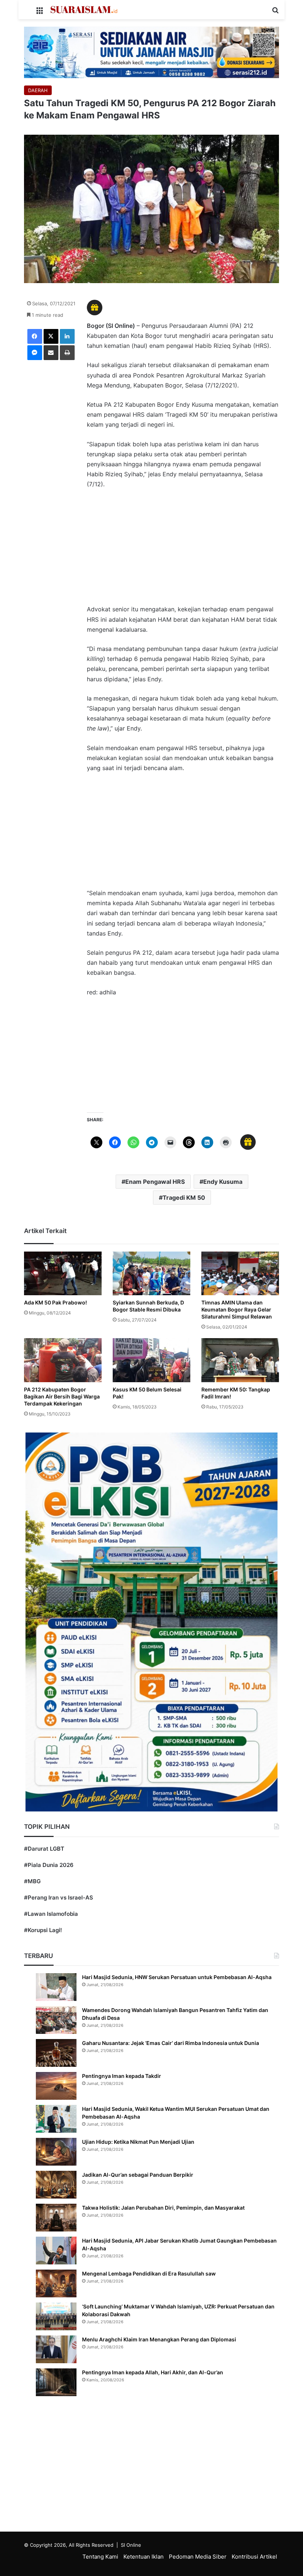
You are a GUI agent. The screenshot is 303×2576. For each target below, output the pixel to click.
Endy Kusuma (223, 1182)
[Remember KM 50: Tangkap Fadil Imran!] (240, 1360)
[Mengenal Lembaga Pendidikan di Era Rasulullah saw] (56, 2283)
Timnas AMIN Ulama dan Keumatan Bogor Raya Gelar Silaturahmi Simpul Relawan (237, 1309)
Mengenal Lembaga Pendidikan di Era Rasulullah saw (149, 2273)
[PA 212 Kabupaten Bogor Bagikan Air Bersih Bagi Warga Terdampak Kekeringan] (63, 1360)
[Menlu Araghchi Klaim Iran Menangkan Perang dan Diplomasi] (56, 2349)
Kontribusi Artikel (254, 2557)
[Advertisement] (183, 550)
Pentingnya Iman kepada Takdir (122, 2076)
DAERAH (38, 90)
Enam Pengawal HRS (155, 1182)
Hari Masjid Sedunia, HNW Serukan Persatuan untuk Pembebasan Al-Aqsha (177, 1977)
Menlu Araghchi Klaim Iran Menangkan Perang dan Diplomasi (159, 2339)
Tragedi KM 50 (184, 1198)
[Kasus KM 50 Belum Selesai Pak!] (151, 1360)
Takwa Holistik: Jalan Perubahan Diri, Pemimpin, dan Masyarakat (163, 2208)
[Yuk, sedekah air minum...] (151, 52)
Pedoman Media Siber (198, 2557)
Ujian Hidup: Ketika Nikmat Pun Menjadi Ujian (138, 2142)
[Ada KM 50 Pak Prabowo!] (63, 1273)
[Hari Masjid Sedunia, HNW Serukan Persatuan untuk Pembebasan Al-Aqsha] (56, 1987)
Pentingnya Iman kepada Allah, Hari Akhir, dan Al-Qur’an (153, 2372)
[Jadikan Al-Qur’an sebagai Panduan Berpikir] (56, 2185)
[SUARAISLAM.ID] (84, 10)
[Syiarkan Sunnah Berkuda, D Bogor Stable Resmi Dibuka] (151, 1273)
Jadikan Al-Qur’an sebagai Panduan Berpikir (138, 2175)
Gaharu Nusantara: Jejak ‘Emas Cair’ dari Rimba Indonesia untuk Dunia (171, 2043)
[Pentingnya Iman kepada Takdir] (56, 2086)
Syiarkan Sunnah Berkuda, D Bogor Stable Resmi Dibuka (148, 1306)
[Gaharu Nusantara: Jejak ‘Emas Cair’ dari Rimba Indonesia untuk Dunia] (56, 2053)
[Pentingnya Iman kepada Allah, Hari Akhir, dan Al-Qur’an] (56, 2382)
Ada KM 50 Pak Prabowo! (55, 1302)
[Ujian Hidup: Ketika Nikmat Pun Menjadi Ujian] (56, 2152)
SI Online (131, 2545)
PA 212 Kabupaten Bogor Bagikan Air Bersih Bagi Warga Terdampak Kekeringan (62, 1396)
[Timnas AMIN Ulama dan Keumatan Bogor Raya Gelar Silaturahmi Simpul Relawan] (240, 1273)
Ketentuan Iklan (144, 2557)
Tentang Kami (100, 2557)
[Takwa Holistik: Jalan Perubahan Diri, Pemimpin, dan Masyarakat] (56, 2218)
